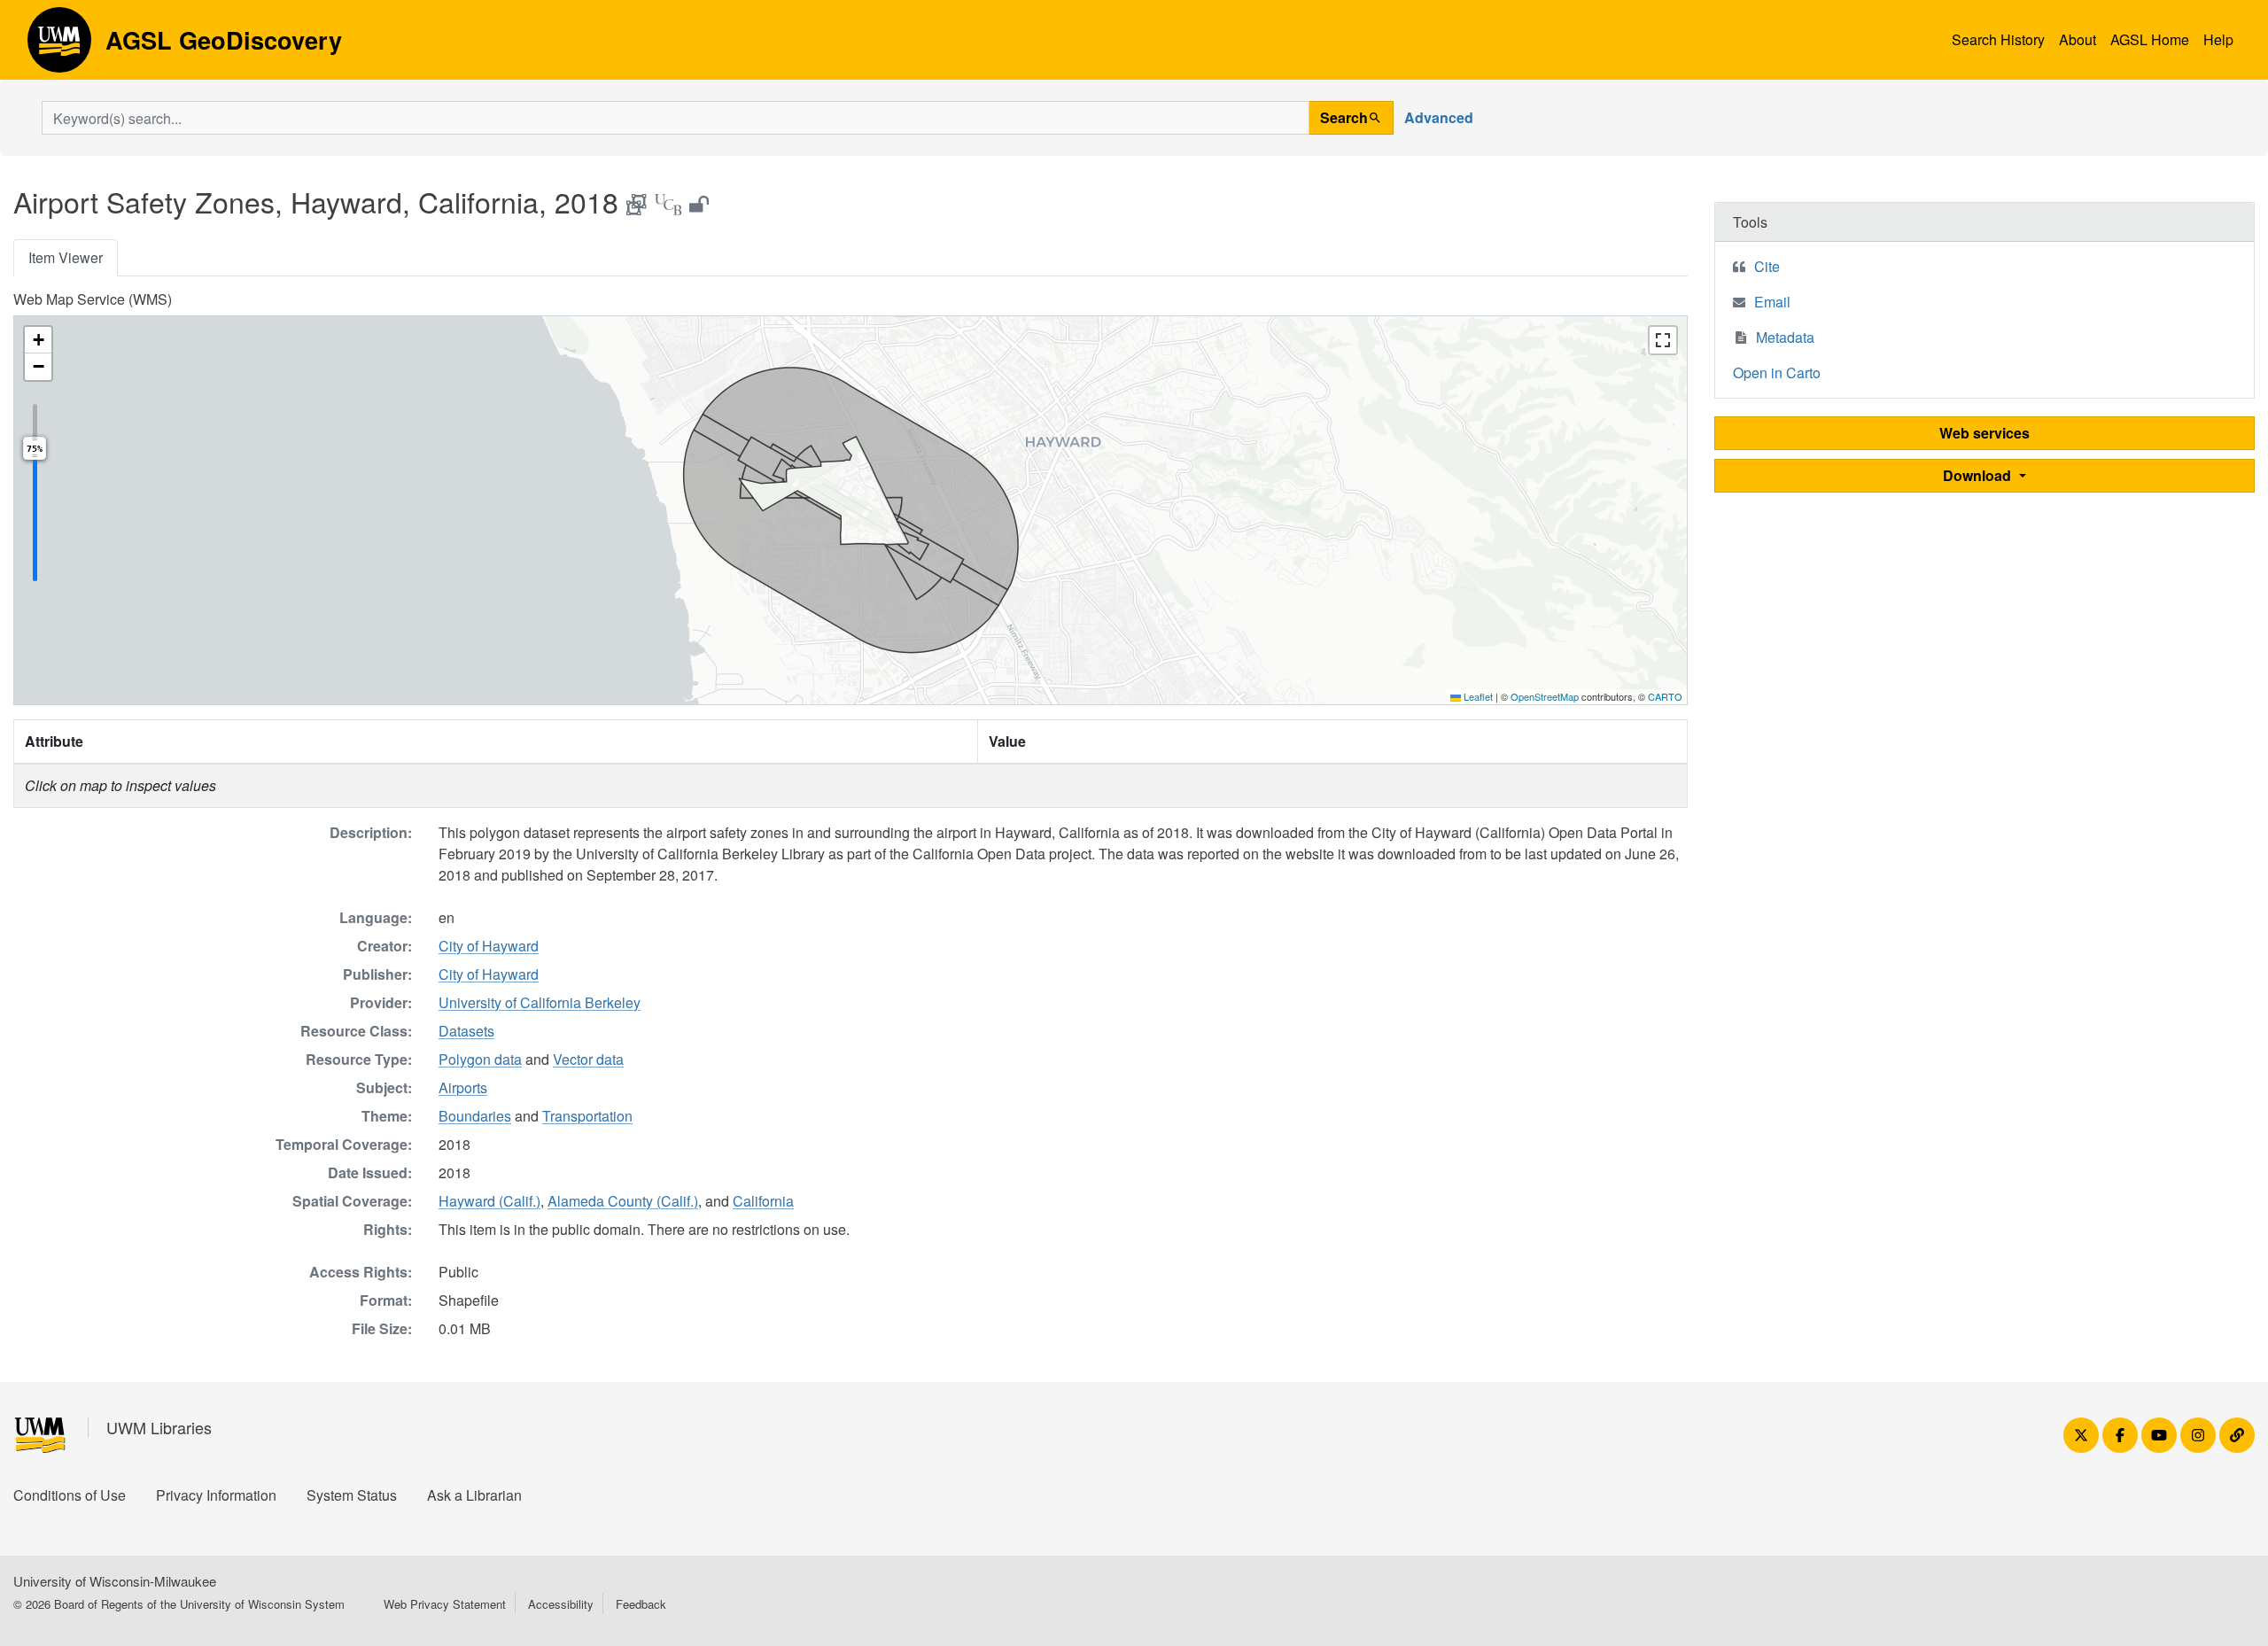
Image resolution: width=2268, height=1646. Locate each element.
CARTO (1665, 696)
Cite (1767, 266)
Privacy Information (216, 1495)
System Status (352, 1495)
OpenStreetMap (1545, 696)
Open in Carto (1777, 373)
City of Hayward (489, 946)
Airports (463, 1087)
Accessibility (561, 1604)
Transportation (587, 1116)
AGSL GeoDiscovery (59, 46)
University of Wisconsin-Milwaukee (115, 1581)
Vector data (588, 1059)
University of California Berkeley (540, 1002)
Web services (1984, 433)
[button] (38, 340)
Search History (1998, 39)
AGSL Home (2150, 39)
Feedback (641, 1604)
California (763, 1201)
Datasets (466, 1031)
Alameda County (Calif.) (623, 1201)
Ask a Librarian (474, 1495)
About (2078, 39)
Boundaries (475, 1116)
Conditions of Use (70, 1495)
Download (1979, 475)
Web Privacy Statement (445, 1604)
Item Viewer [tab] (66, 257)
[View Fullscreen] (1663, 340)
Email (1772, 302)
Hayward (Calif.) (489, 1201)
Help (2218, 39)
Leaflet (1477, 696)
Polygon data (480, 1059)
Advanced (1439, 117)
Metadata (1785, 337)
